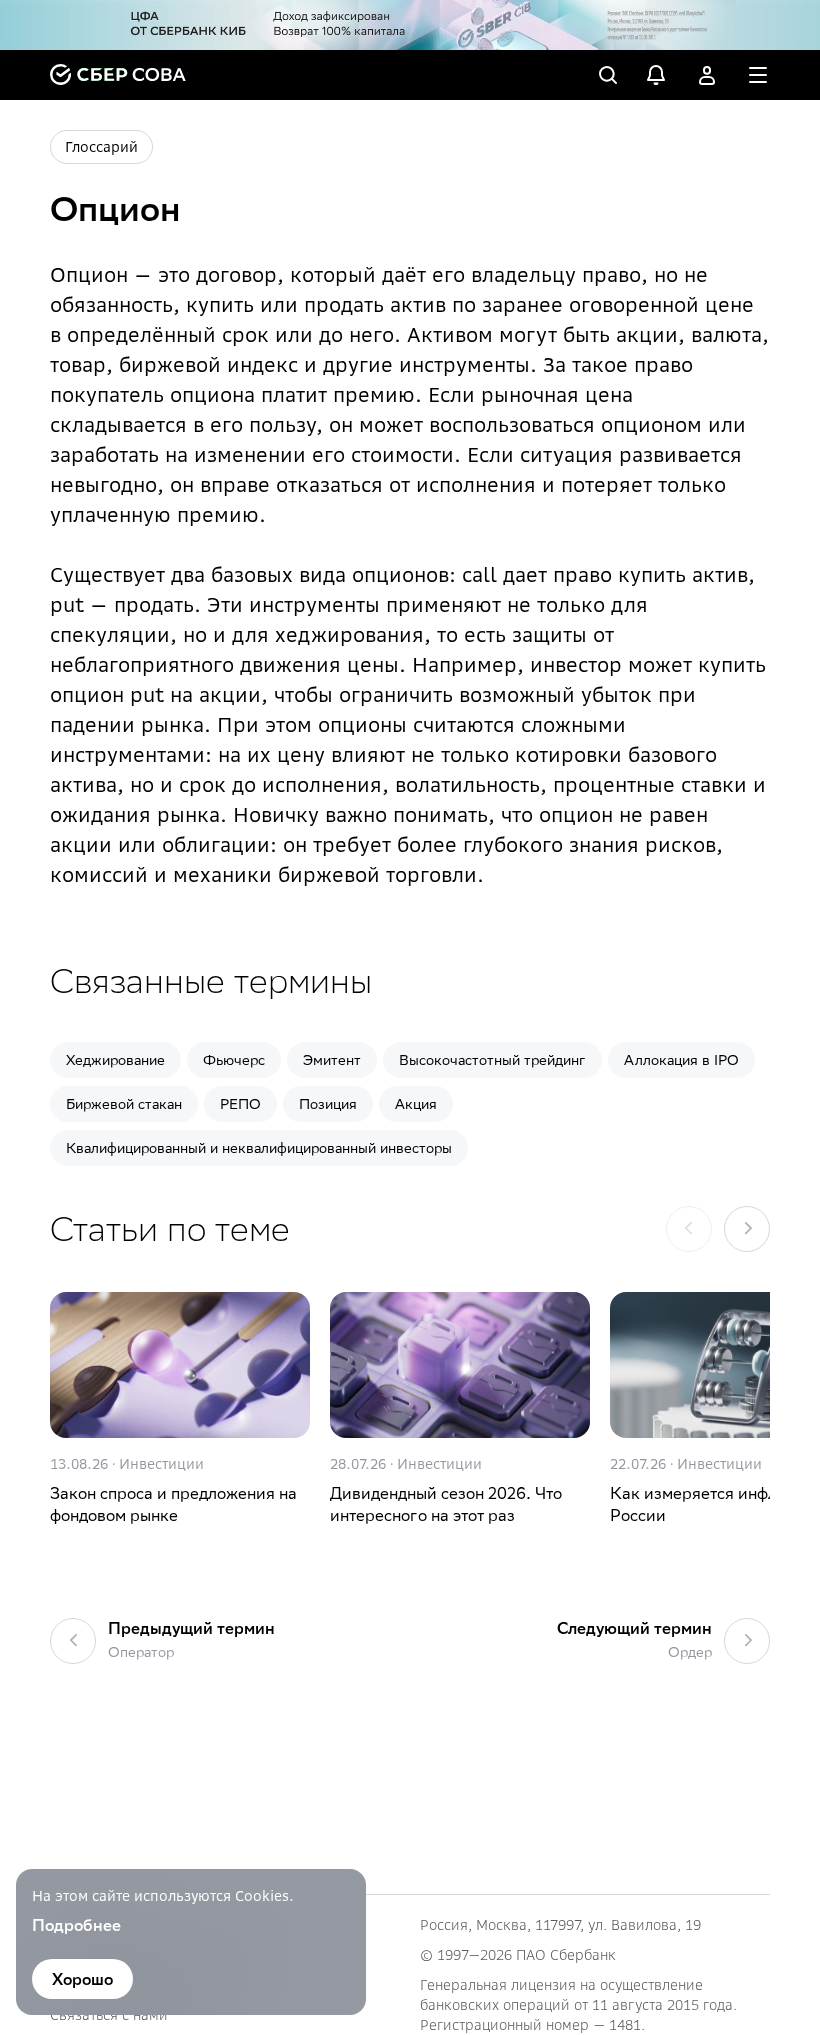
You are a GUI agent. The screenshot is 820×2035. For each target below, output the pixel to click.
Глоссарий (101, 147)
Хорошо (82, 1979)
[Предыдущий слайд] (689, 1229)
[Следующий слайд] (747, 1229)
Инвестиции (161, 1464)
